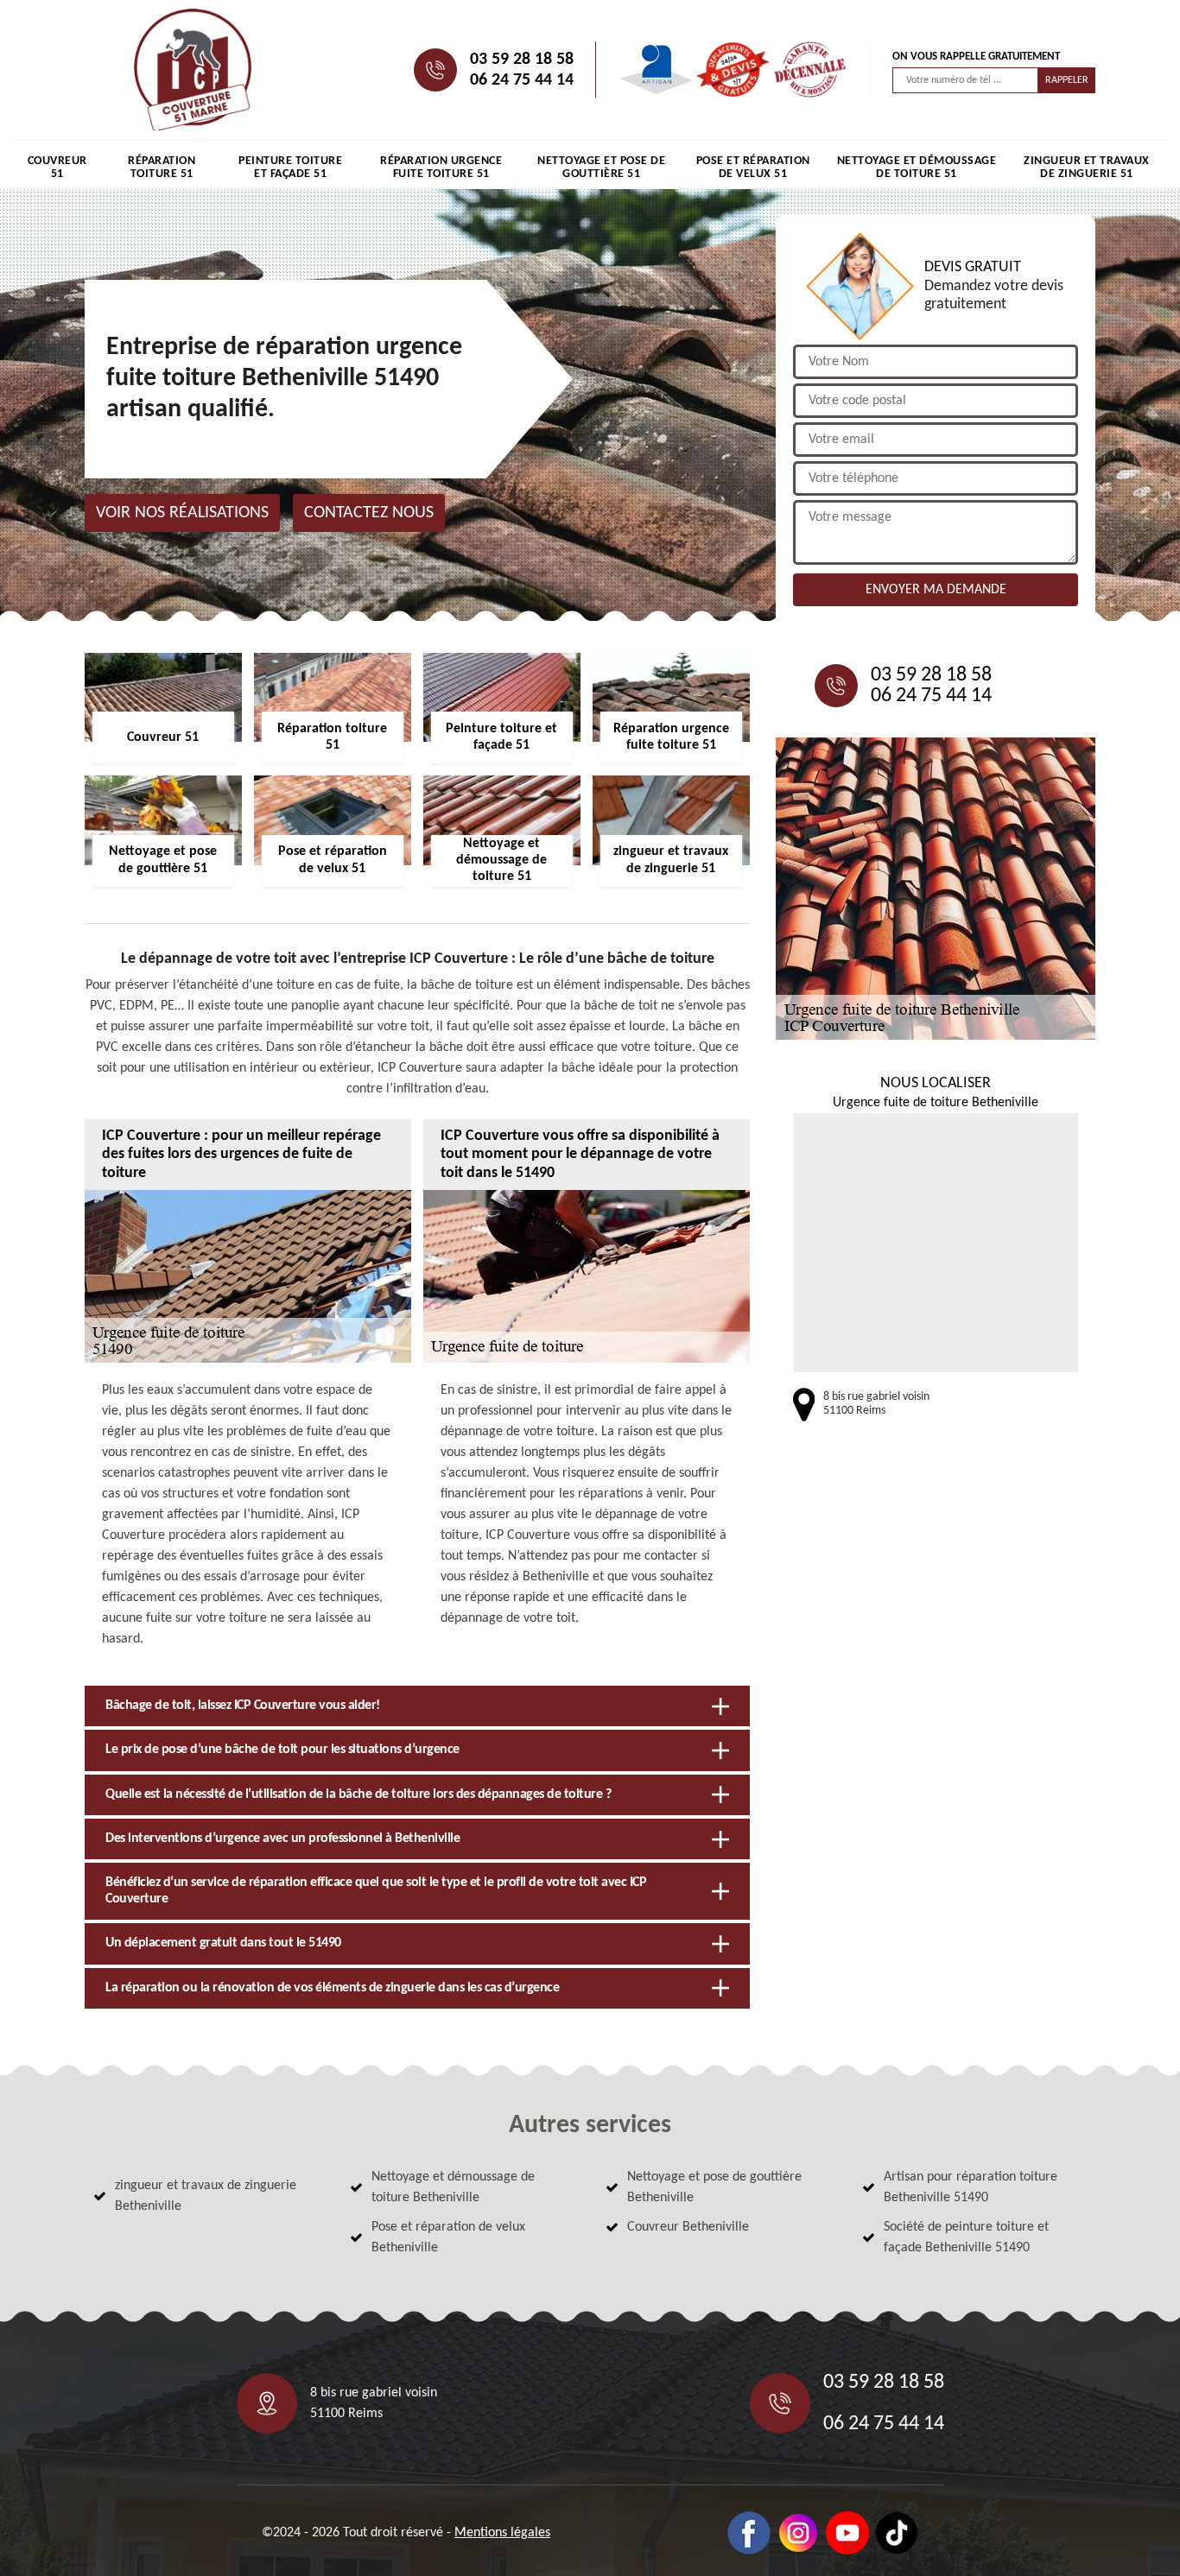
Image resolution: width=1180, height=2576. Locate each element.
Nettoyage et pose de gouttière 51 (601, 168)
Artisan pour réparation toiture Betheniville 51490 (971, 2187)
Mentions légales (502, 2533)
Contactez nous (369, 513)
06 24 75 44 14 (522, 80)
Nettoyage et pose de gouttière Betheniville (714, 2187)
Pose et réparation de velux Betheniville (448, 2237)
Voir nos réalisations (182, 513)
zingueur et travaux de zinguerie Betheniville (206, 2196)
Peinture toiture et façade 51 (290, 168)
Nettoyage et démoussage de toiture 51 (917, 168)
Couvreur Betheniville (688, 2227)
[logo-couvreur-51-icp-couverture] (193, 70)
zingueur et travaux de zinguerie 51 (1087, 168)
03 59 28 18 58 (522, 60)
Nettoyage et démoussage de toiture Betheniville (453, 2187)
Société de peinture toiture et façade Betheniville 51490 (966, 2237)
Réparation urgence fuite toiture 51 (441, 168)
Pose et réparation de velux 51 (753, 168)
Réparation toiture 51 (162, 168)
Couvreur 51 (57, 168)
